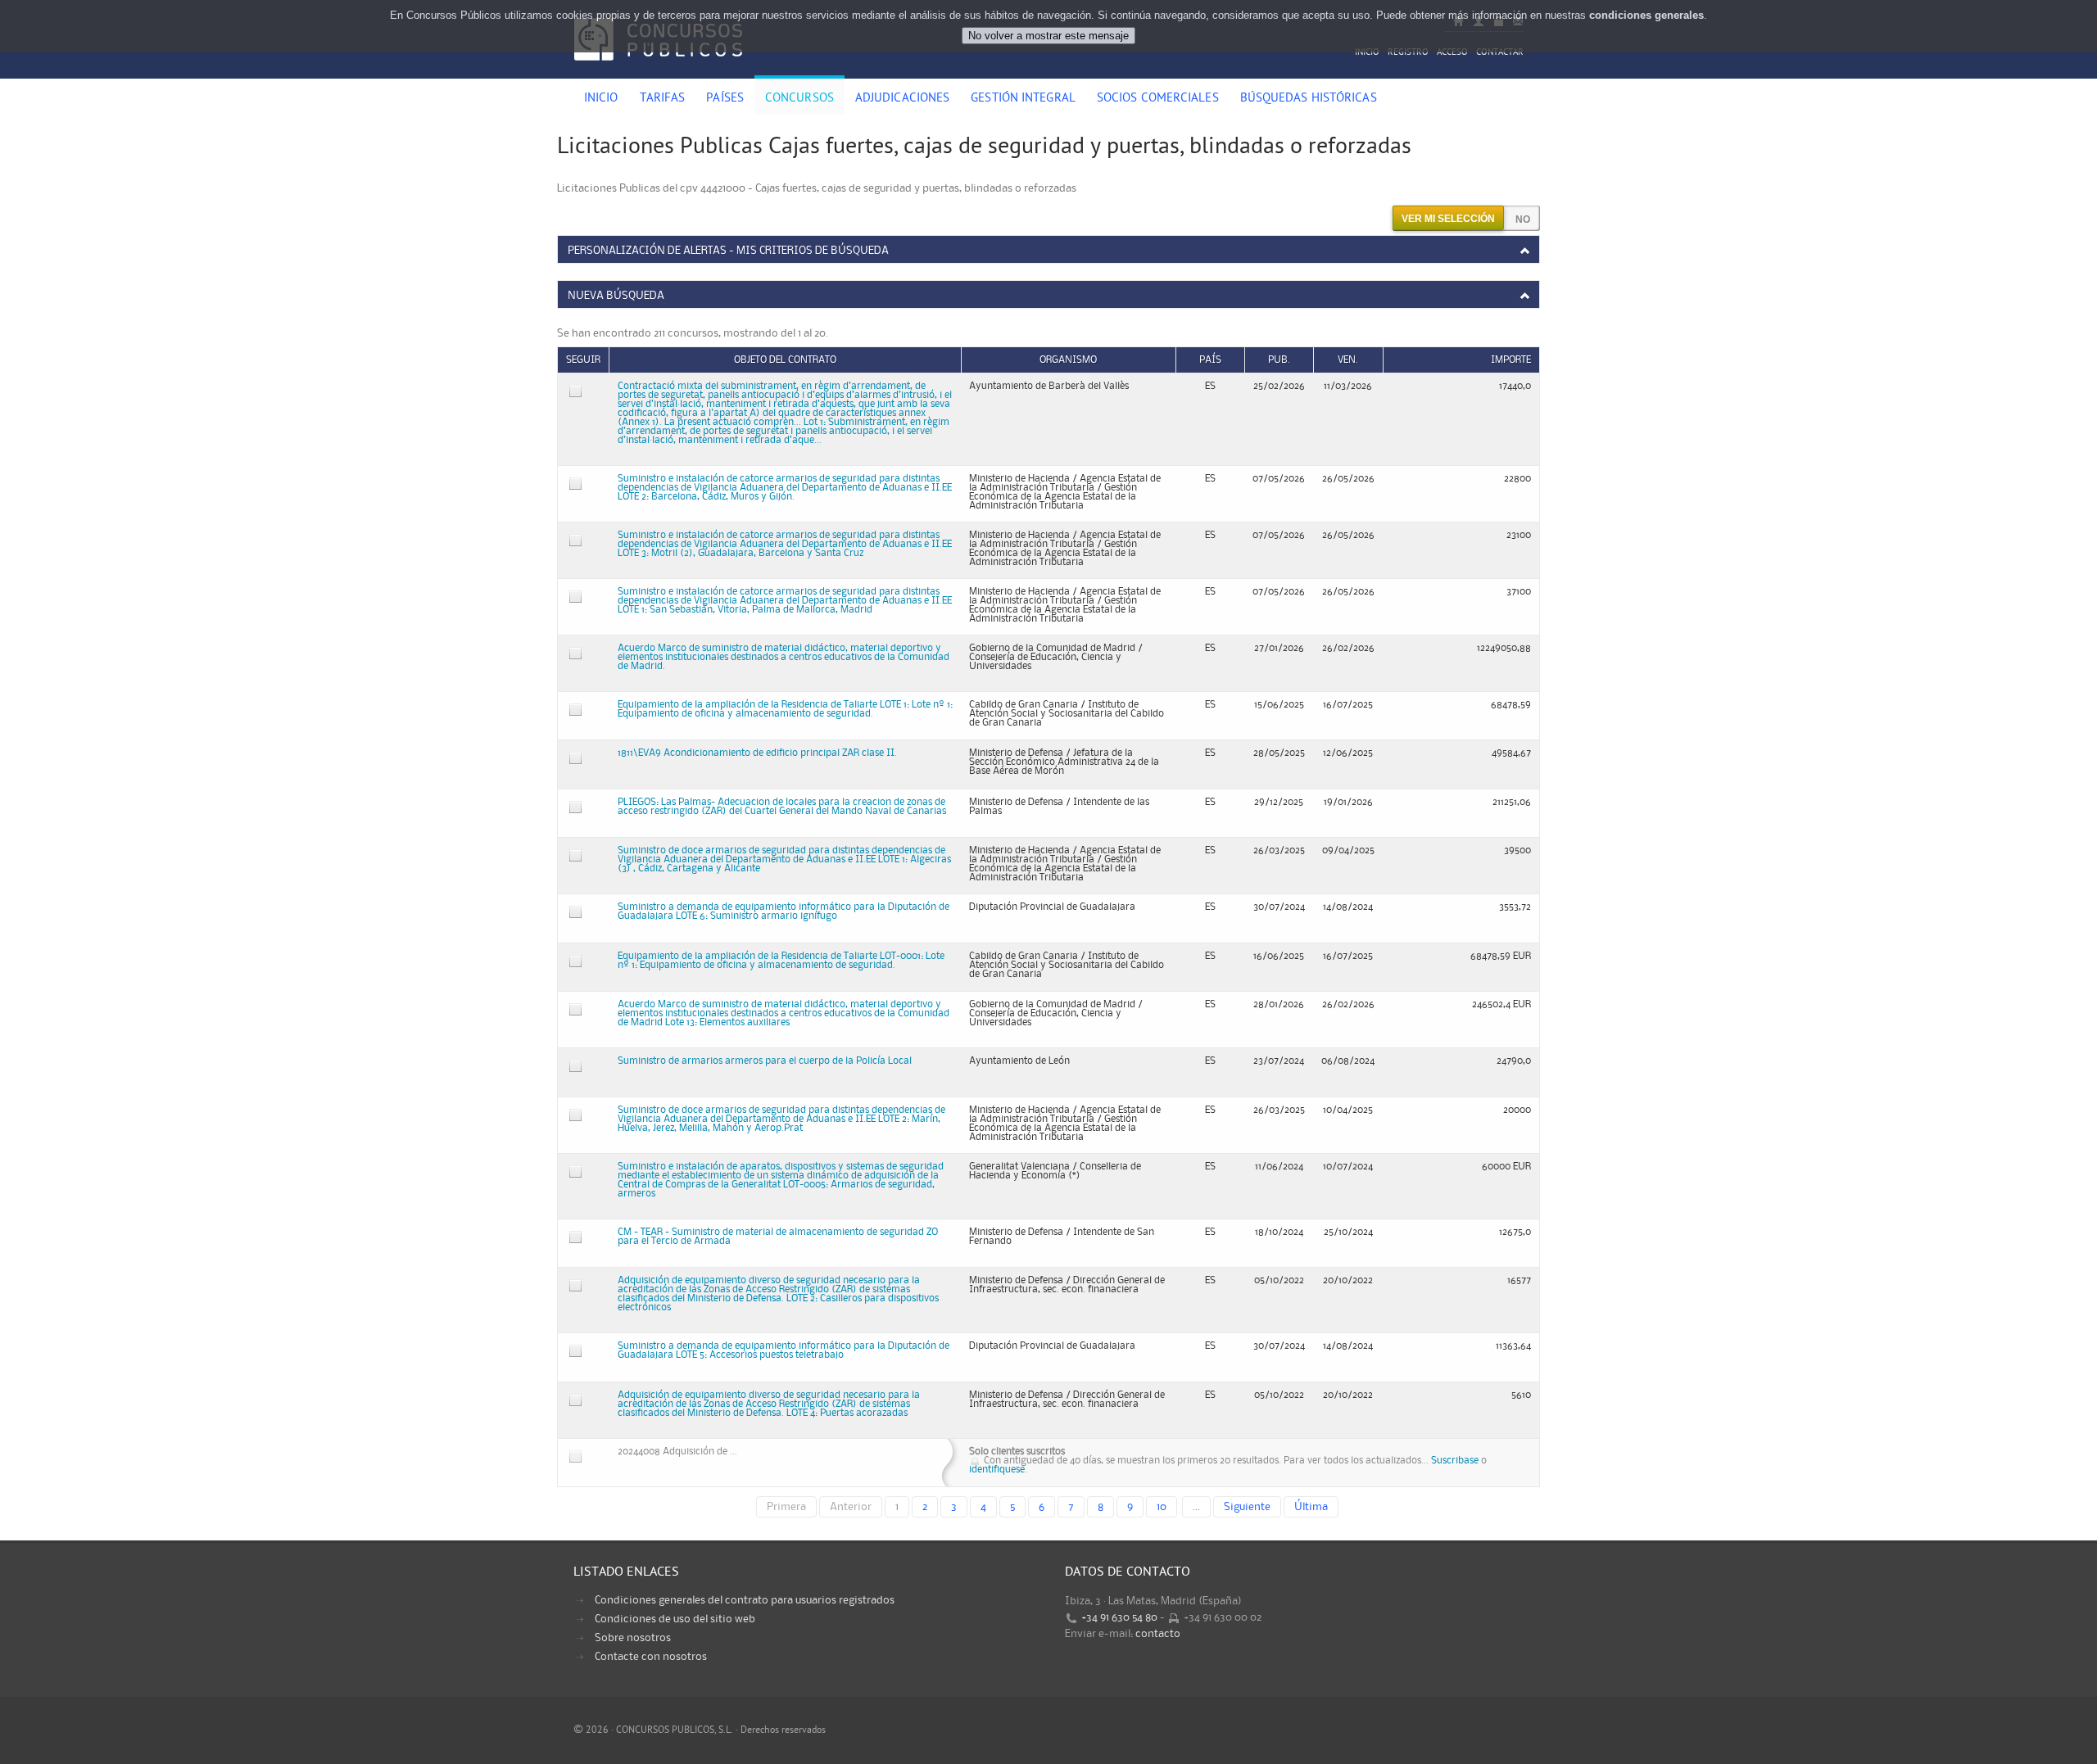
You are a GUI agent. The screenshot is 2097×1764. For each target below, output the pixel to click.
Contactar (1500, 53)
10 (1162, 1507)
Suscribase (1455, 1461)
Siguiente (1247, 1507)
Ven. (1348, 360)
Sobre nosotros (633, 1638)
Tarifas (663, 99)
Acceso (1452, 53)
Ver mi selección (1448, 219)
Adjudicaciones (902, 99)
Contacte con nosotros (651, 1657)
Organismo (1068, 360)
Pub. (1279, 360)
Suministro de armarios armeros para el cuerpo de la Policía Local (765, 1061)
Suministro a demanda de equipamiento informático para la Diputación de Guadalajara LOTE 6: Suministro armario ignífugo (784, 911)
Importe (1511, 360)
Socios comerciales (1158, 99)
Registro (1408, 53)
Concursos (799, 99)
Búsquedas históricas (1309, 99)
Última (1311, 1507)
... (1196, 1507)
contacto (1158, 1634)
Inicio (1367, 53)
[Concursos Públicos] (658, 70)
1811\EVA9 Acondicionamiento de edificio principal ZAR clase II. (757, 753)
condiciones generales (1646, 15)
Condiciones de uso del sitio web (675, 1619)
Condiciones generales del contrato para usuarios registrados (745, 1600)
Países (725, 99)
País (1210, 360)
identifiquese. (998, 1470)
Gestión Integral (1023, 99)
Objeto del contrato (785, 360)
